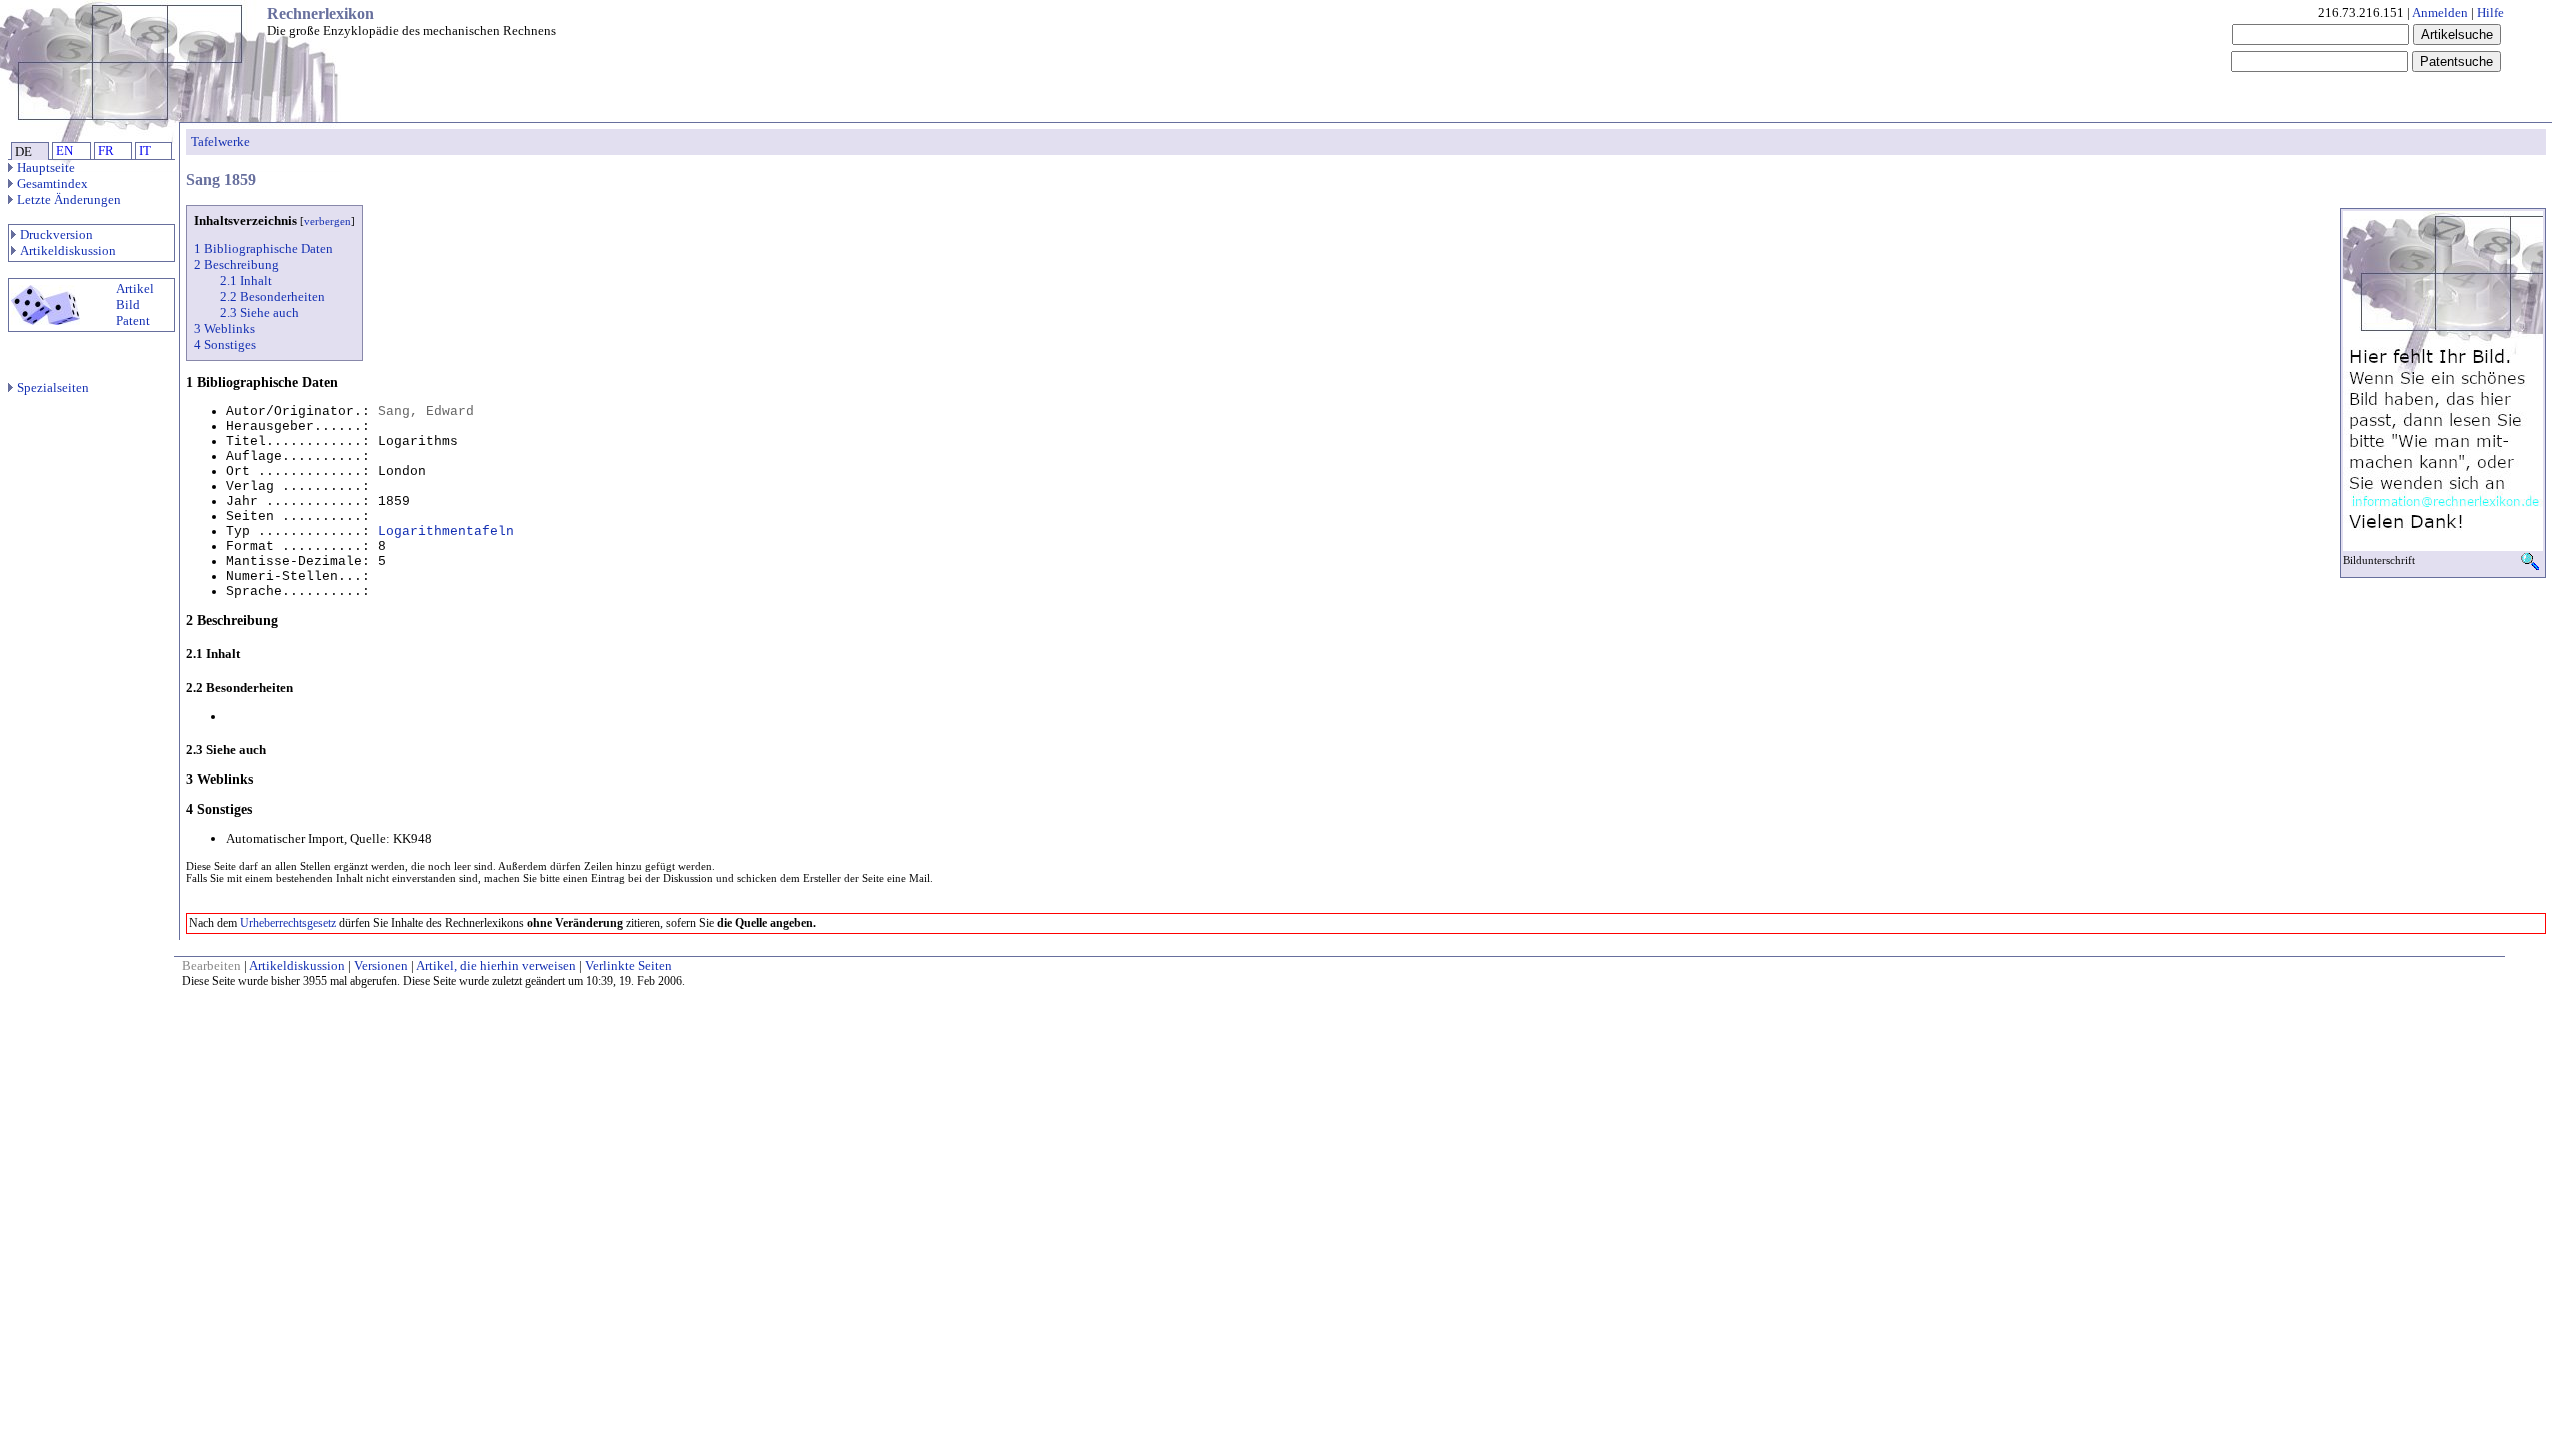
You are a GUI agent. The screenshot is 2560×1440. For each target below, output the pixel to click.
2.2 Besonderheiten (272, 296)
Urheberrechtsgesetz (288, 923)
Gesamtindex (52, 183)
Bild (128, 304)
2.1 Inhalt (246, 280)
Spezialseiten (53, 387)
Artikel (135, 288)
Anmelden (2440, 12)
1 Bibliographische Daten (263, 248)
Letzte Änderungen (69, 199)
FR (106, 150)
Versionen (381, 965)
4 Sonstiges (225, 344)
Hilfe (2490, 12)
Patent (133, 320)
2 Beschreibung (236, 264)
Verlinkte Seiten (628, 965)
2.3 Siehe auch (259, 312)
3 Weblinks (224, 328)
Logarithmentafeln (446, 531)
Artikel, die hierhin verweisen (496, 965)
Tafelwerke (220, 141)
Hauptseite (46, 167)
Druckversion (56, 234)
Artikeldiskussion (68, 250)
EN (64, 150)
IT (145, 150)
